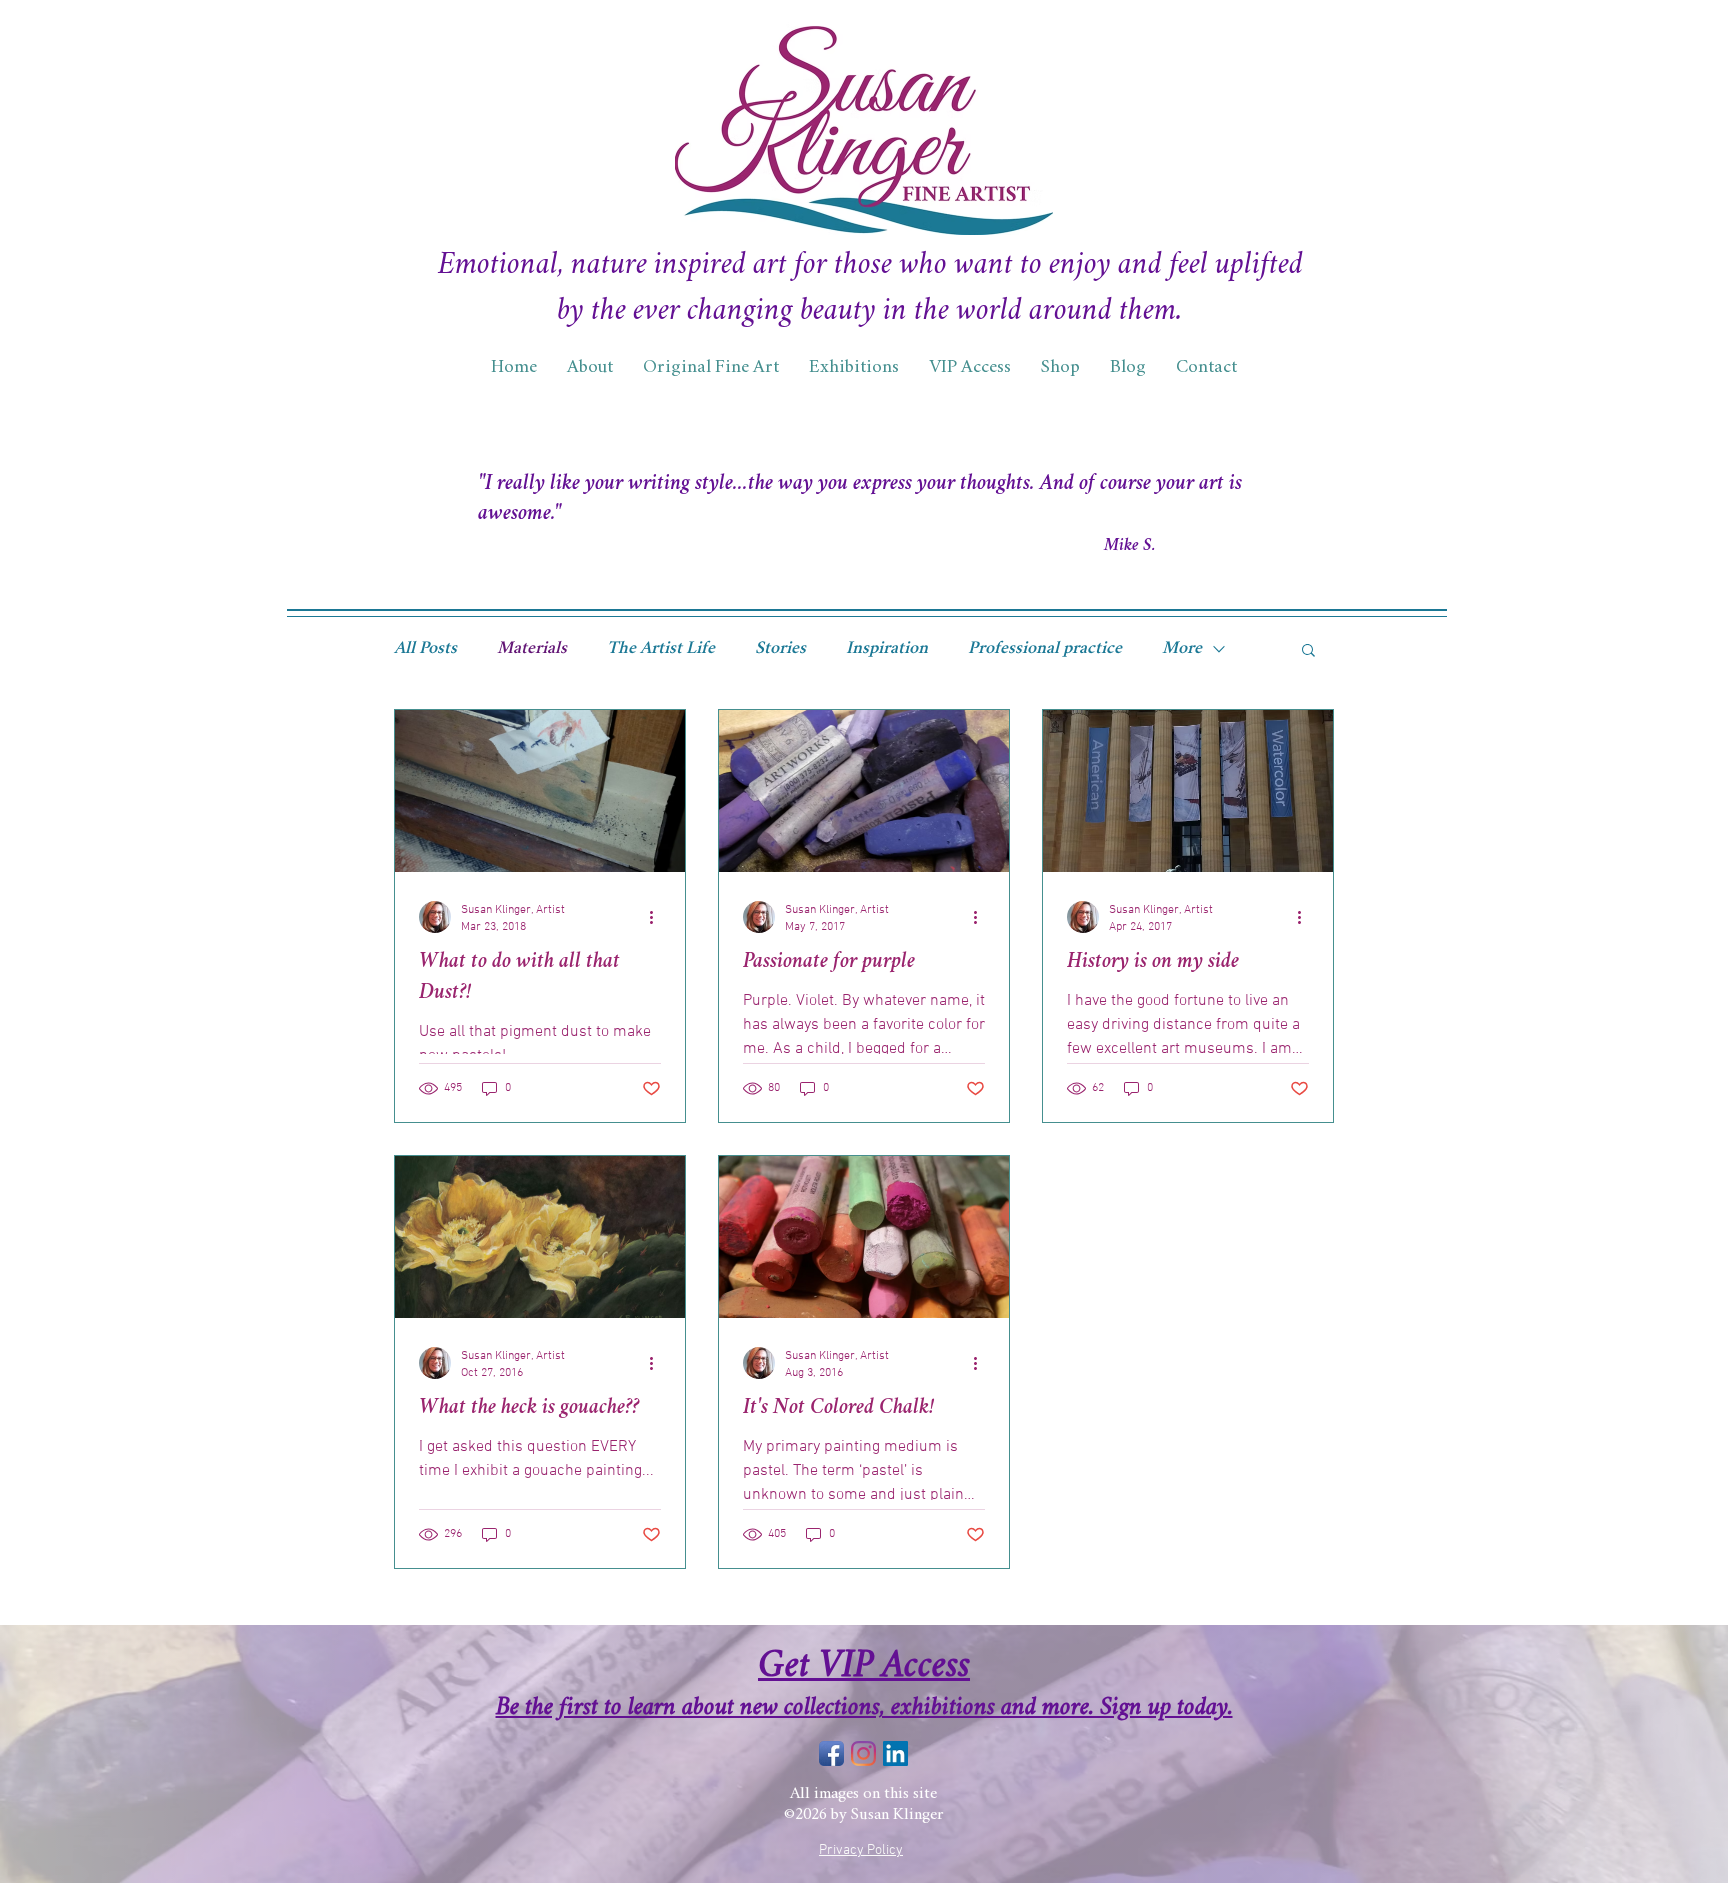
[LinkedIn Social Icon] (895, 1753)
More (1182, 649)
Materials (532, 649)
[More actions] (658, 917)
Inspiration (887, 649)
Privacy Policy (861, 1850)
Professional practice (1045, 649)
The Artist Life (661, 649)
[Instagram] (863, 1753)
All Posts (425, 649)
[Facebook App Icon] (831, 1753)
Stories (780, 649)
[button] (1308, 651)
